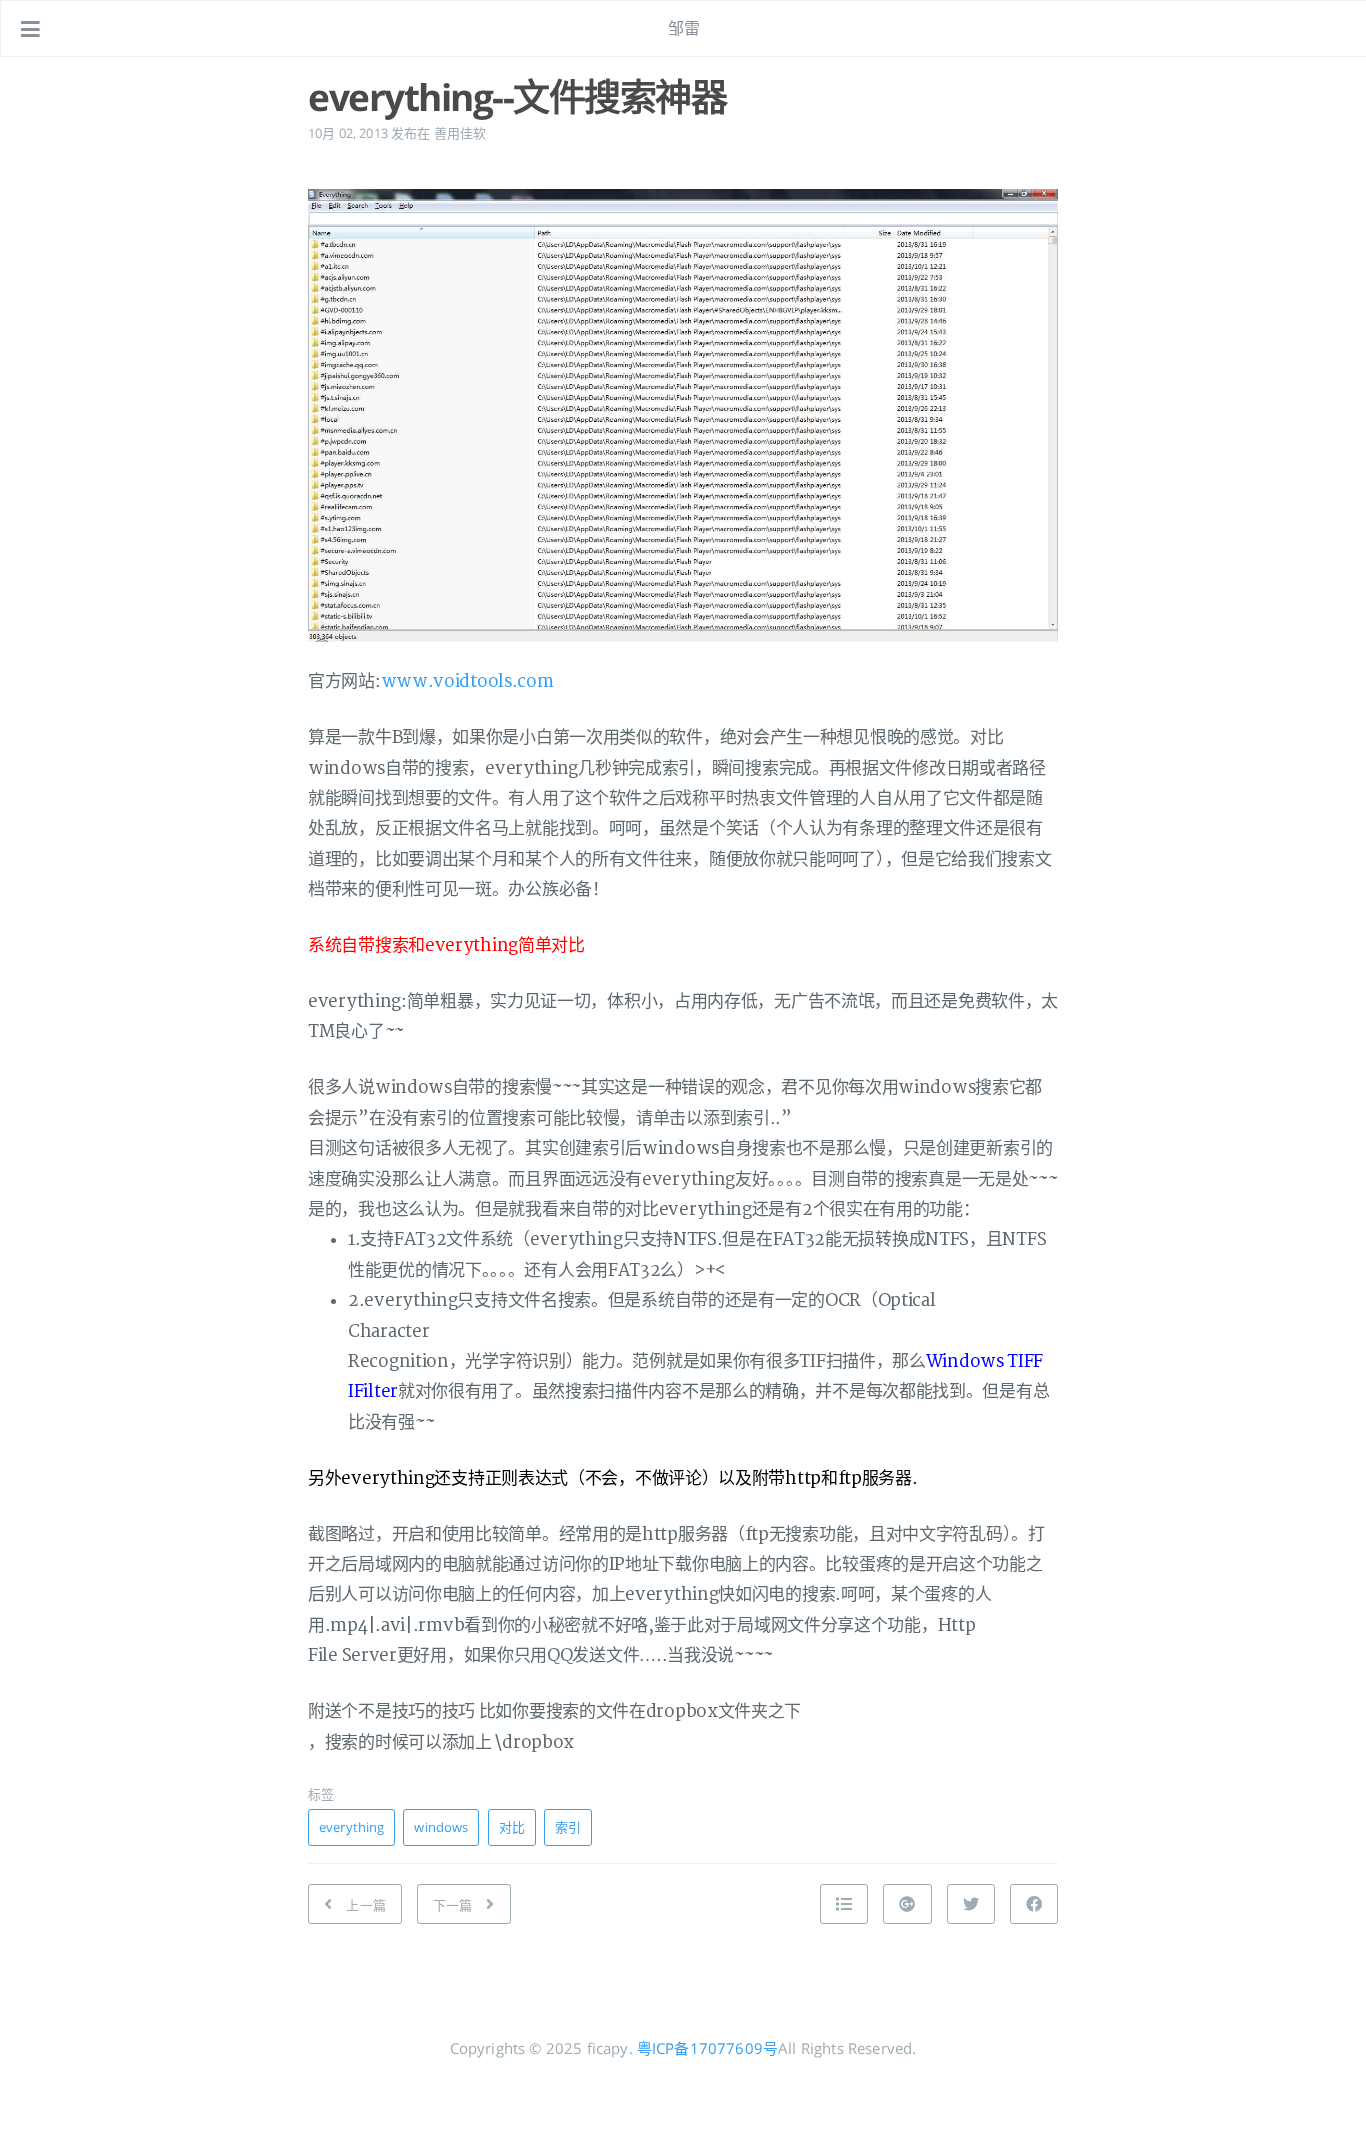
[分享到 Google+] (907, 1904)
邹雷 (684, 28)
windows (441, 1827)
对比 (512, 1827)
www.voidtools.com (467, 681)
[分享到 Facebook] (1034, 1904)
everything (351, 1827)
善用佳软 (460, 133)
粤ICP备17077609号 (707, 2048)
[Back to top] (844, 1904)
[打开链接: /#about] (1332, 29)
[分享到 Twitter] (971, 1904)
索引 (568, 1827)
